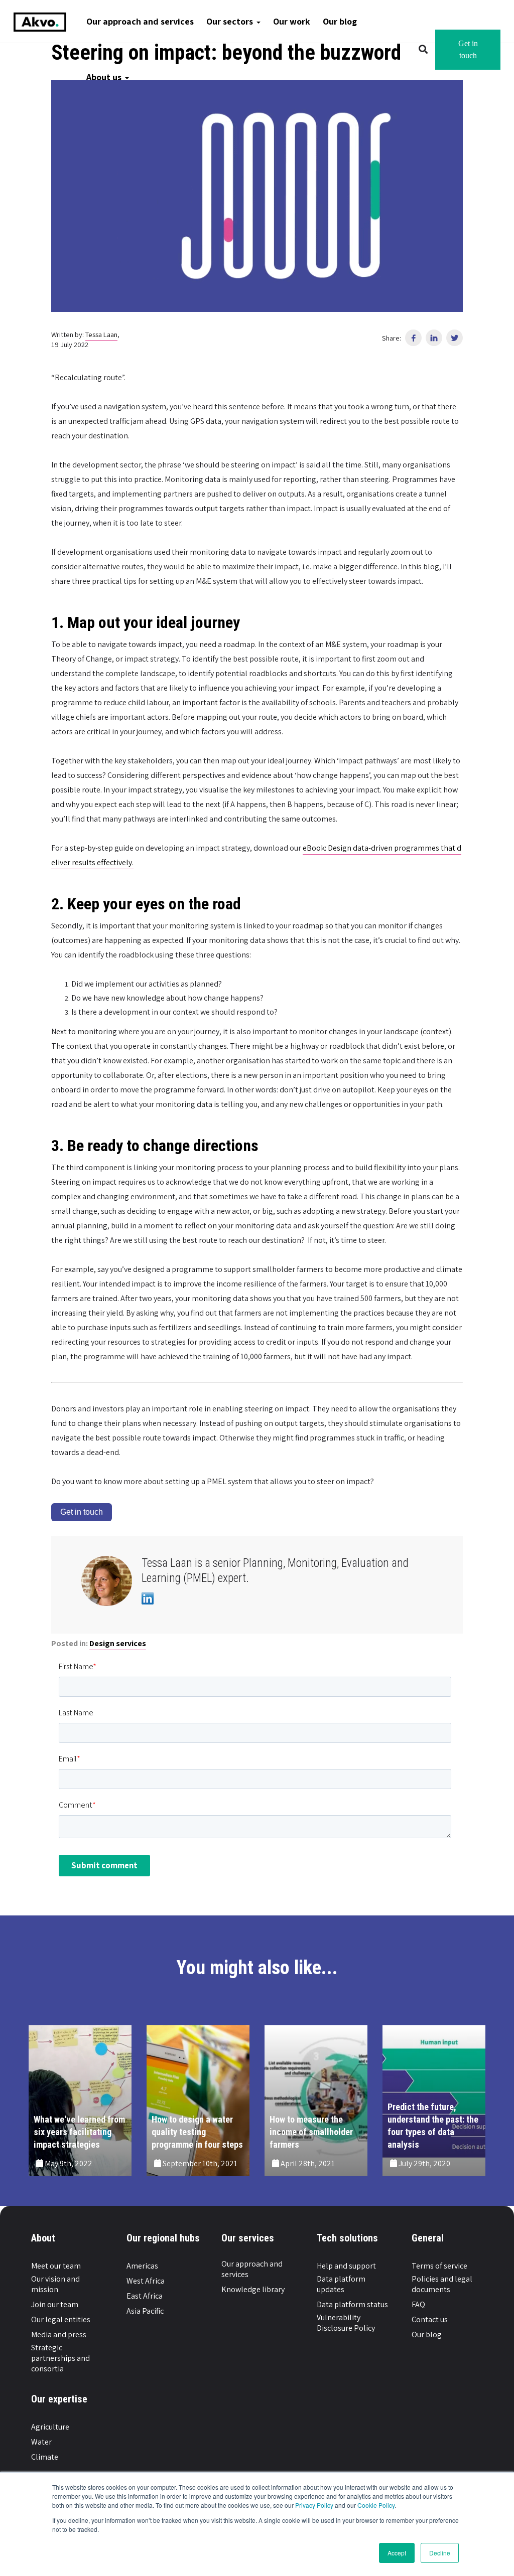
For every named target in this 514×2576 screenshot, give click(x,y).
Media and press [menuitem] (59, 2334)
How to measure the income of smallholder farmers (311, 2132)
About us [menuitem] (104, 77)
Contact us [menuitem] (430, 2319)
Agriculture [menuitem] (50, 2427)
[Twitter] (455, 338)
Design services (118, 1643)
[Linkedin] (434, 338)
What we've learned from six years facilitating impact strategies (79, 2132)
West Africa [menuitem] (146, 2281)
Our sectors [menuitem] (230, 21)
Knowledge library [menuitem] (253, 2289)
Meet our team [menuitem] (56, 2266)
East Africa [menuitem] (145, 2296)
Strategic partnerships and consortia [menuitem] (60, 2358)
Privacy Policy (314, 2505)
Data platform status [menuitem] (352, 2304)
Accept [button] (397, 2553)
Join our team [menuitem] (55, 2304)
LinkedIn (148, 1598)
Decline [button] (440, 2553)
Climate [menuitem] (45, 2457)
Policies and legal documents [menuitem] (442, 2284)
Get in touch (468, 49)
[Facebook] (413, 338)
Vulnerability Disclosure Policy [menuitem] (346, 2323)
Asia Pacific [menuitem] (145, 2311)
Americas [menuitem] (142, 2266)
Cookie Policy (376, 2505)
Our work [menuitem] (292, 21)
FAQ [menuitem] (418, 2304)
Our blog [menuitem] (340, 21)
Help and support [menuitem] (346, 2266)
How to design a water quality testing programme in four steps (197, 2132)
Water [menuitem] (41, 2442)
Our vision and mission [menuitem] (55, 2284)
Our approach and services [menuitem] (140, 21)
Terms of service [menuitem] (439, 2266)
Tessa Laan (101, 334)
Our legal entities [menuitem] (61, 2319)
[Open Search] (423, 50)
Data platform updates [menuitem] (341, 2284)
